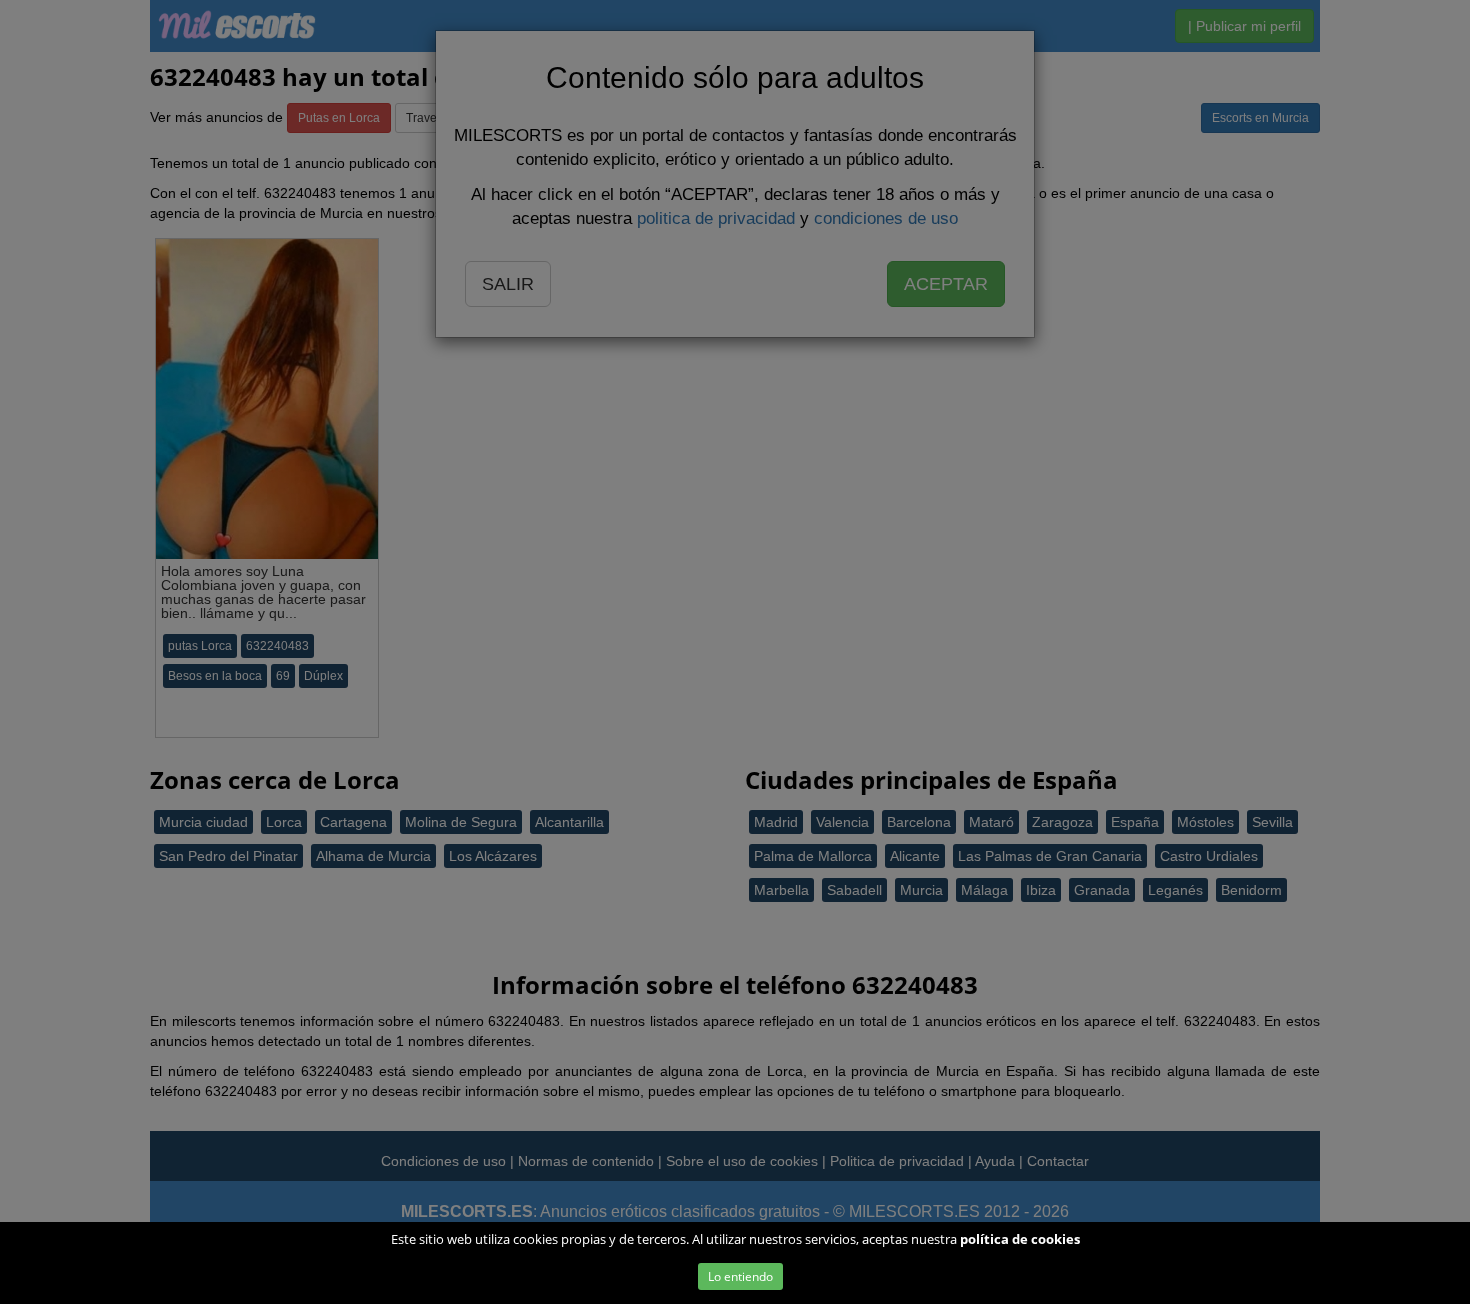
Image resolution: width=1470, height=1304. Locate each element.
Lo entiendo (740, 1276)
